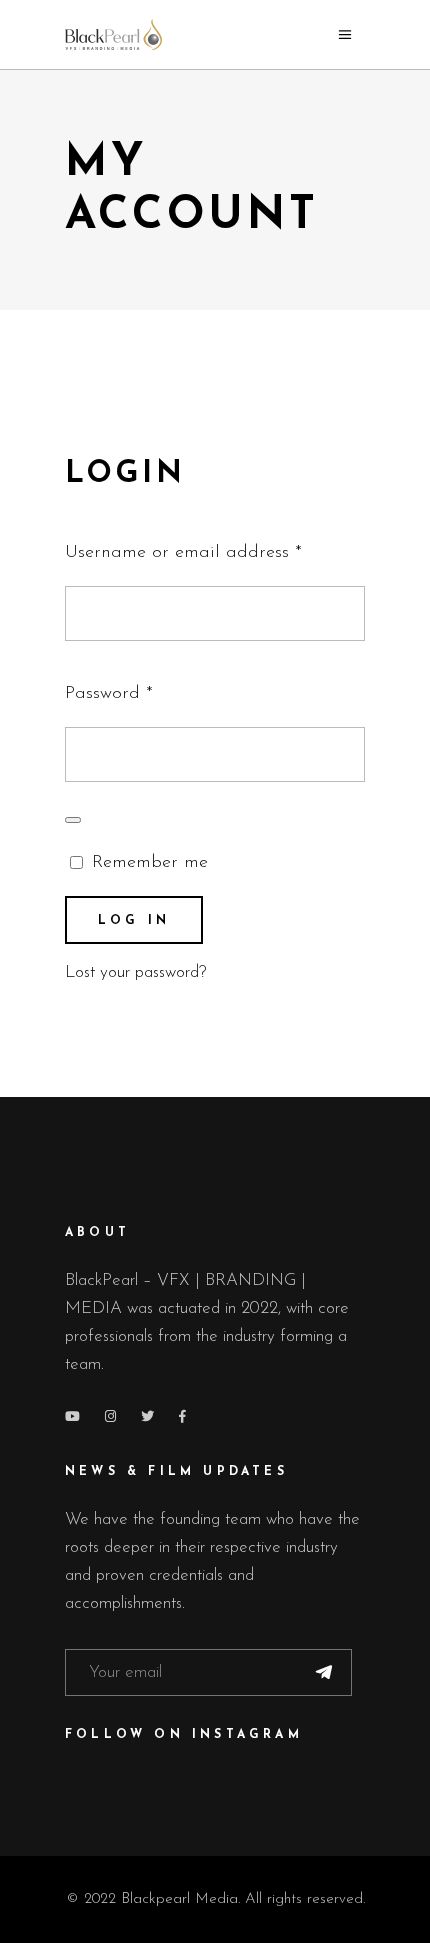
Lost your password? (135, 972)
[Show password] (73, 820)
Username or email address (215, 548)
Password (145, 689)
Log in (134, 921)
